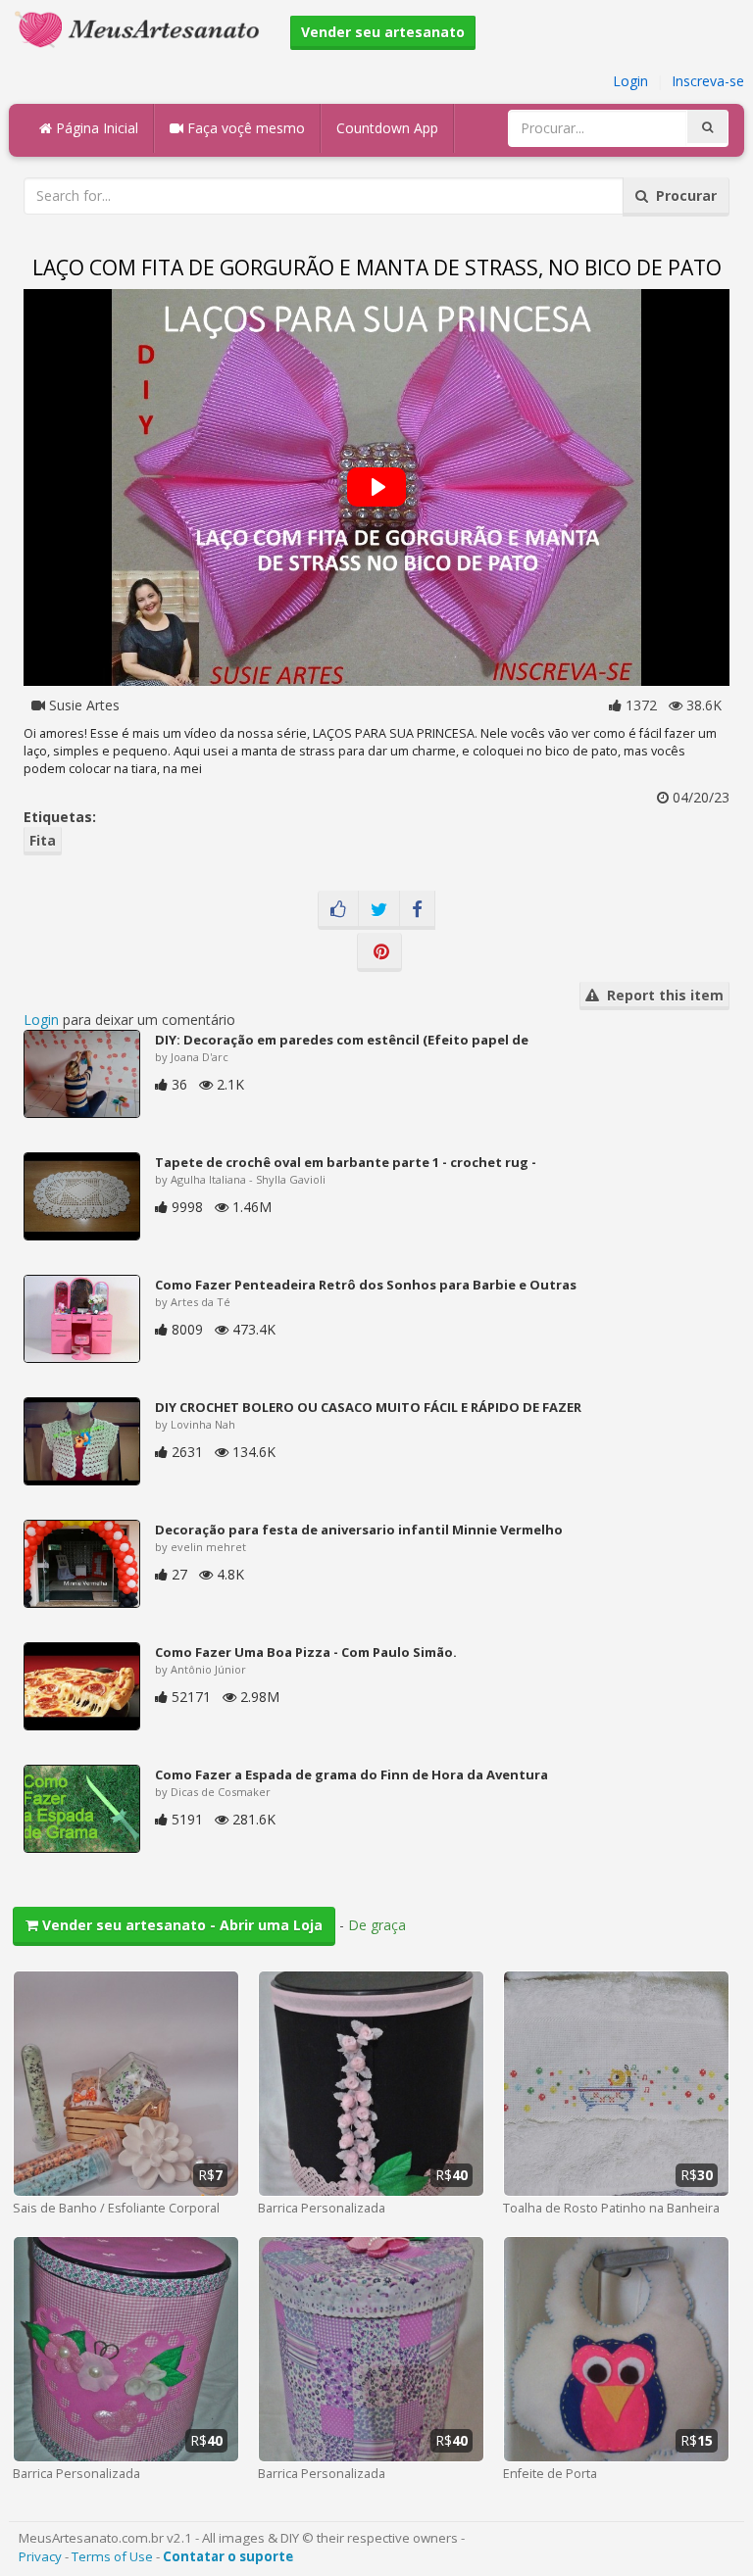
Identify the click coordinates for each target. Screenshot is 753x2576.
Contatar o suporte (228, 2556)
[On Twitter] (379, 910)
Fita (43, 840)
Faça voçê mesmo (244, 128)
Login (630, 81)
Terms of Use (112, 2556)
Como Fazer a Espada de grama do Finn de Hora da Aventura (351, 1774)
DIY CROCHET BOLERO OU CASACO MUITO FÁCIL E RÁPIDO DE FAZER (368, 1407)
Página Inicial (95, 128)
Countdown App (387, 128)
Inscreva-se (708, 81)
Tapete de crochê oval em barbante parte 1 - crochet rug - (346, 1162)
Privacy (40, 2556)
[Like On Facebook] (338, 910)
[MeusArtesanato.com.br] (142, 28)
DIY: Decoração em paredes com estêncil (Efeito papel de (342, 1040)
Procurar (682, 195)
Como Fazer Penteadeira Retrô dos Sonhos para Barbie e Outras (366, 1285)
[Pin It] (379, 952)
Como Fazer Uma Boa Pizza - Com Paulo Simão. (306, 1652)
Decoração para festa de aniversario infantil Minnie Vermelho (359, 1530)
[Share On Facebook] (417, 910)
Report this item (661, 995)
